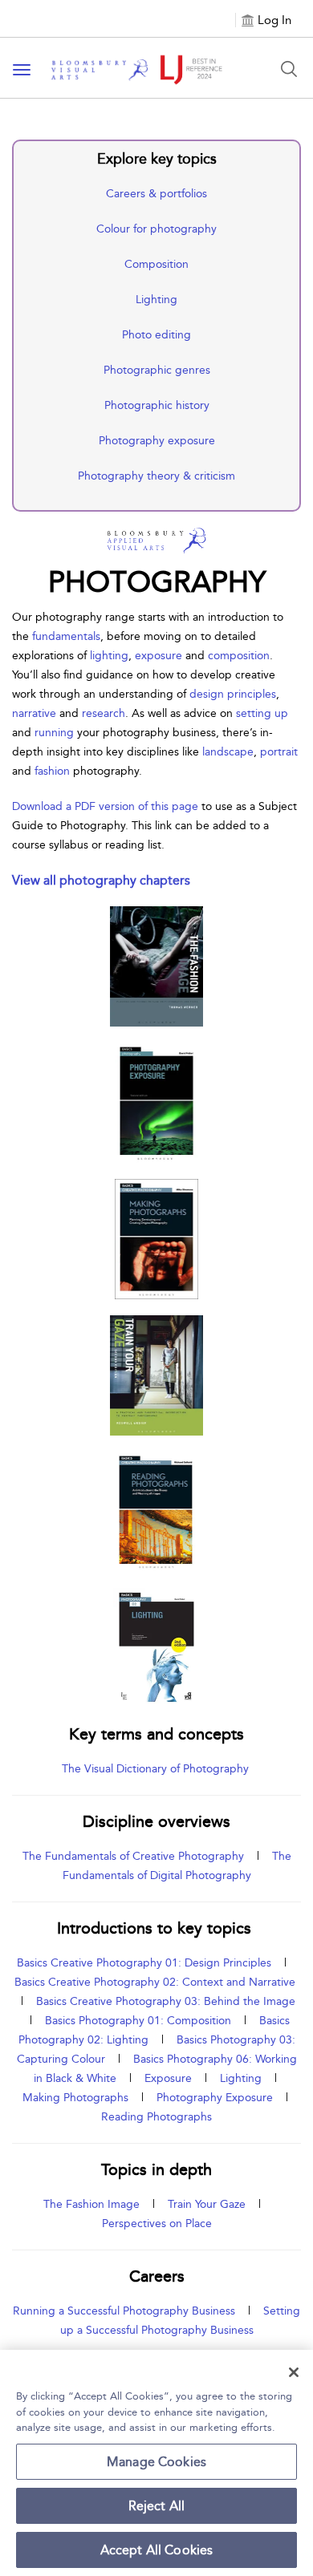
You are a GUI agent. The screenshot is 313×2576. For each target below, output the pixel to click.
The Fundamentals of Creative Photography (133, 1856)
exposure (160, 656)
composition (239, 656)
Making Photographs (75, 2098)
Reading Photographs (156, 2117)
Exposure (168, 2078)
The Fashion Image (91, 2204)
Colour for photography (156, 229)
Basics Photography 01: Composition (138, 2021)
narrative (36, 713)
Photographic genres (157, 370)
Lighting (156, 300)
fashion (54, 771)
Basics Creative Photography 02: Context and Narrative (155, 1982)
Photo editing (156, 335)
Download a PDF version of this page (105, 806)
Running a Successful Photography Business (124, 2311)
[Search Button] (289, 69)
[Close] (294, 2372)
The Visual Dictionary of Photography (157, 1769)
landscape (228, 752)
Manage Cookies (156, 2462)
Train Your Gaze (207, 2204)
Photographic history (157, 405)
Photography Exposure (215, 2098)
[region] (156, 2463)
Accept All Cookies (157, 2550)
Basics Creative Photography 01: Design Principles (144, 1963)
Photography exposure (157, 441)
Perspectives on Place (157, 2224)
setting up (262, 713)
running (56, 733)
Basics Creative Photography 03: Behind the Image (166, 2001)
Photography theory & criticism (156, 476)
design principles (233, 694)
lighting (109, 656)
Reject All (157, 2506)
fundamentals (66, 636)
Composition (156, 264)
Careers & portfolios (156, 194)
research (104, 713)
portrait (279, 752)
